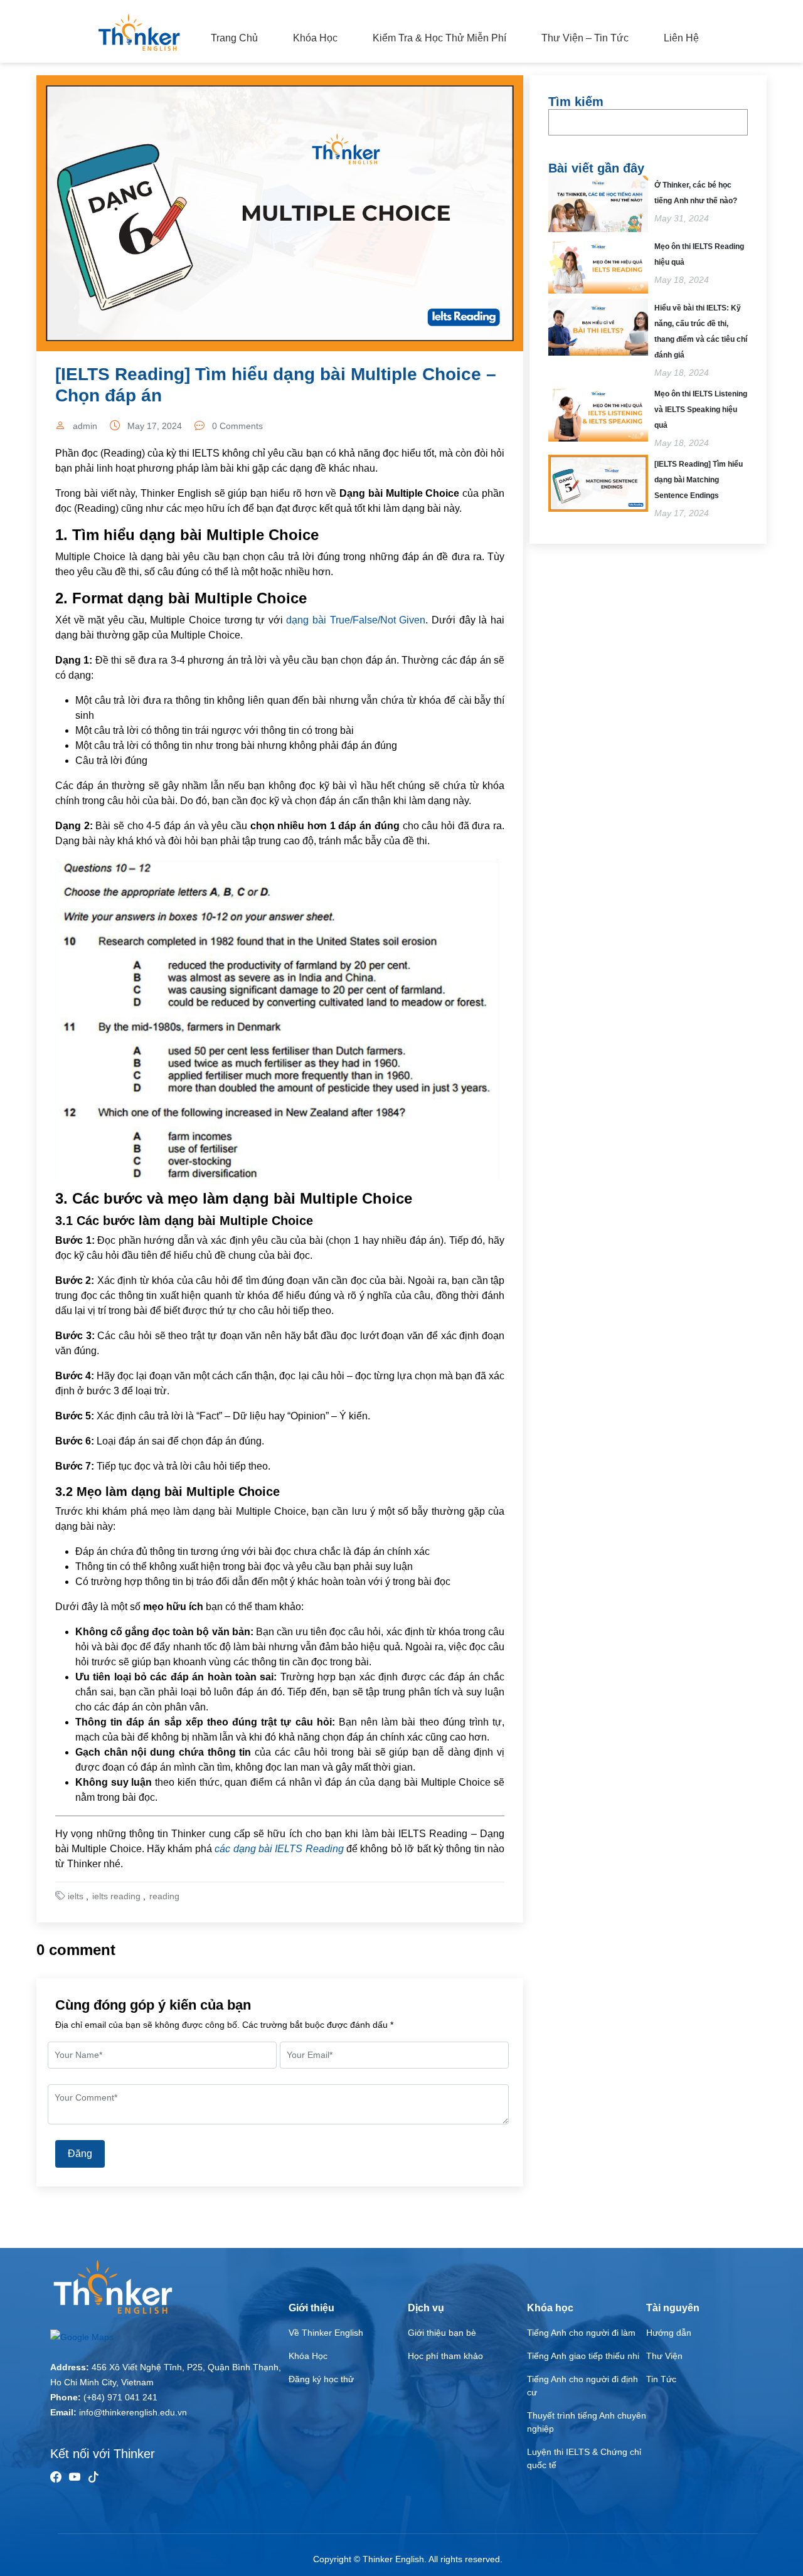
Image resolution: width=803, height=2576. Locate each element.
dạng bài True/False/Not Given (356, 620)
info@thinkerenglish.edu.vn (133, 2412)
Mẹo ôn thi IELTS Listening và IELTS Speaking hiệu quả (701, 410)
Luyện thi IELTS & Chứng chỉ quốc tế (584, 2458)
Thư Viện (664, 2356)
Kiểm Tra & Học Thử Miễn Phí (439, 38)
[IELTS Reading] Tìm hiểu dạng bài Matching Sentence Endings (699, 480)
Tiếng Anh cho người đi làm (581, 2333)
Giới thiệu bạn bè (442, 2333)
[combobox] (648, 122)
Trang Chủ (234, 38)
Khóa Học (315, 38)
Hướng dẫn (669, 2333)
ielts (76, 1896)
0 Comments (237, 426)
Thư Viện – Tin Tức (585, 38)
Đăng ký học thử (321, 2379)
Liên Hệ (681, 38)
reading (164, 1896)
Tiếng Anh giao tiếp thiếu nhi (583, 2356)
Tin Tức (661, 2379)
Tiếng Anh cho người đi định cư (582, 2386)
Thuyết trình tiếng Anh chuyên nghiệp (587, 2422)
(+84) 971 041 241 (120, 2397)
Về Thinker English (326, 2333)
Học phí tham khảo (445, 2356)
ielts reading (116, 1896)
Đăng (80, 2154)
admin (85, 426)
